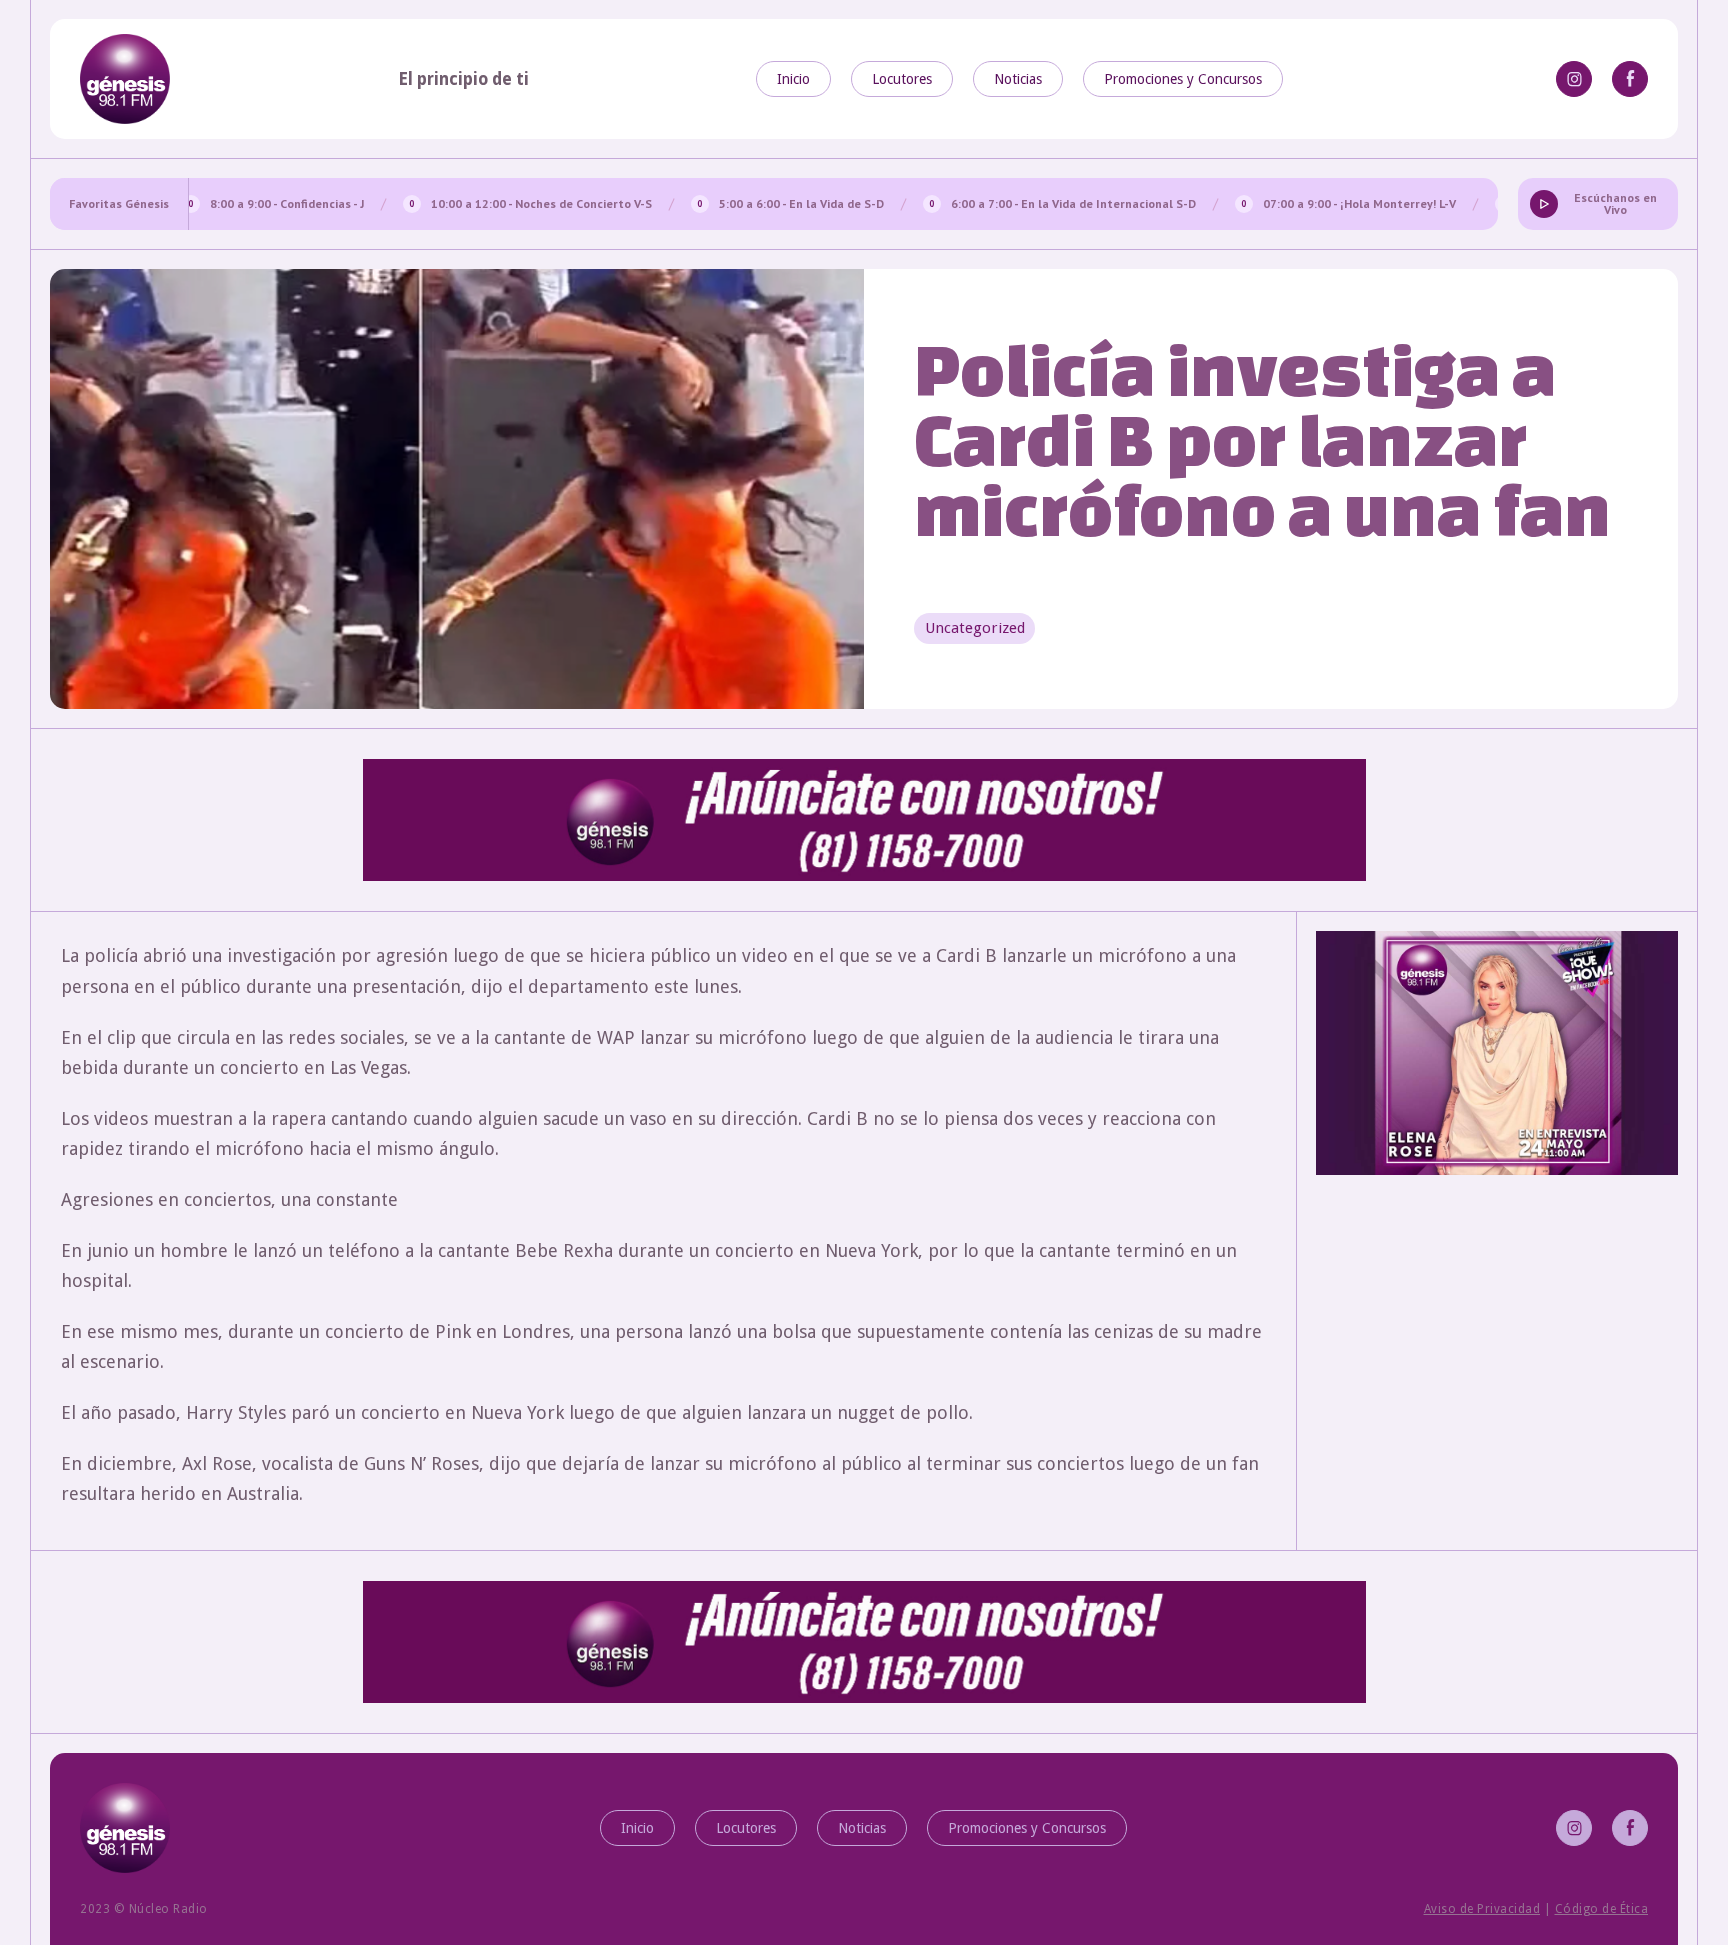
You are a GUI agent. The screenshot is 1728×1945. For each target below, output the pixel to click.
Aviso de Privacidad (1482, 1909)
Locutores (902, 79)
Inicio (793, 79)
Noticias (1018, 79)
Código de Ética (1602, 1909)
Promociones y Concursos (1183, 79)
